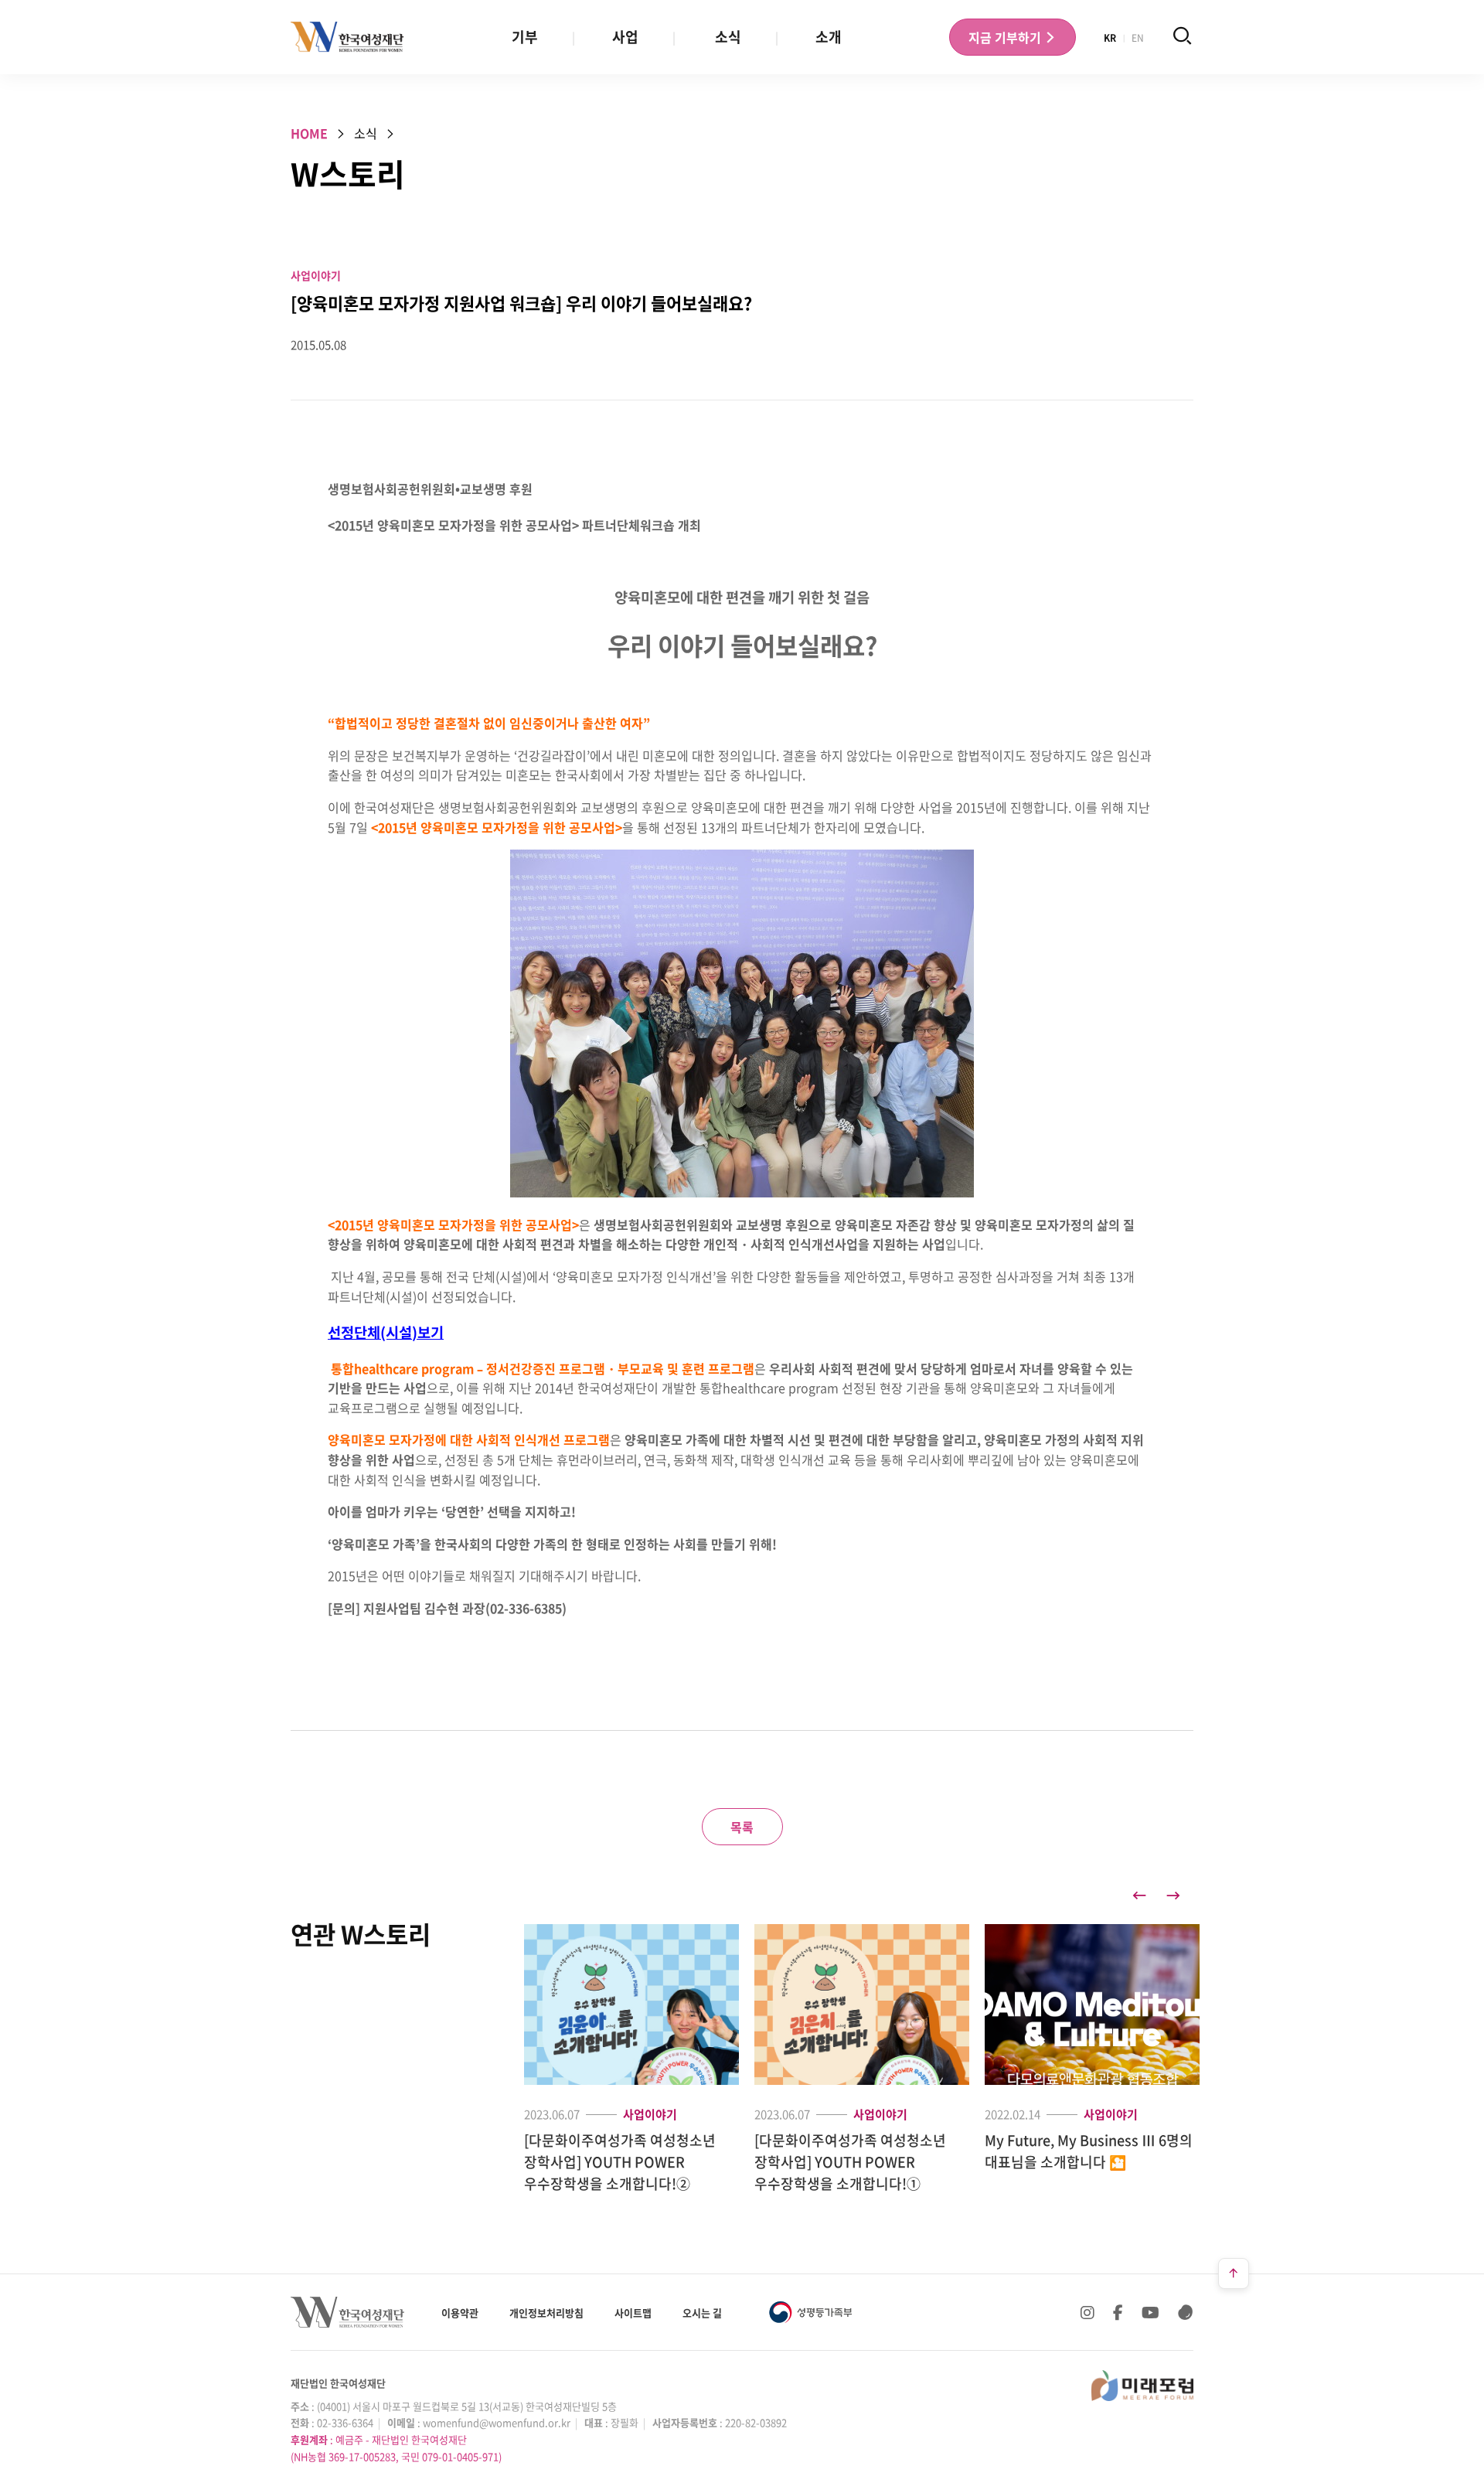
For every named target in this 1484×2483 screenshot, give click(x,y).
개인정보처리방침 (546, 2313)
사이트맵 (633, 2313)
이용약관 (460, 2313)
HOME (309, 133)
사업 (625, 37)
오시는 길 (702, 2313)
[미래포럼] (1142, 2386)
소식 (728, 37)
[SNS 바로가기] (1186, 2312)
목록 (742, 1827)
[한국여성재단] (347, 37)
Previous (1139, 1895)
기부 (525, 37)
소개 (829, 37)
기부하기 (1006, 37)
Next (1173, 1895)
